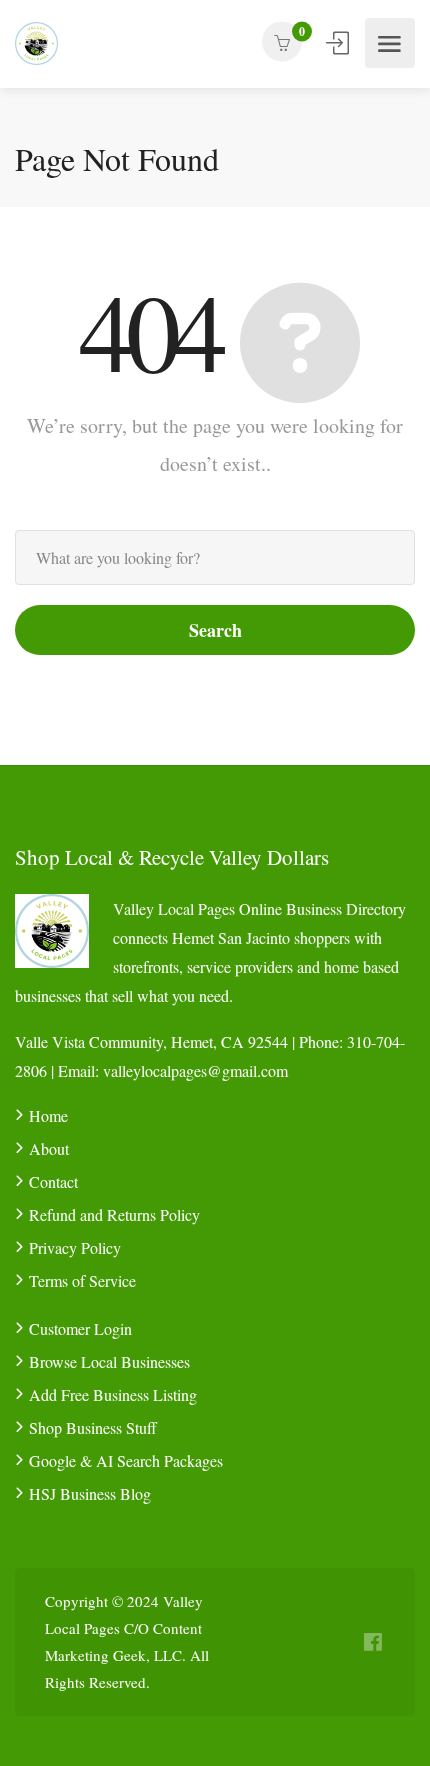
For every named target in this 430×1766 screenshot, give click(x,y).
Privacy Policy (75, 1247)
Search (215, 630)
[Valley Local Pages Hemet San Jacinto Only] (36, 43)
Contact (53, 1181)
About (49, 1148)
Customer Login (80, 1328)
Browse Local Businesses (109, 1361)
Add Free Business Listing (113, 1394)
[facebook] (372, 1642)
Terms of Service (82, 1280)
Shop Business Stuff (93, 1427)
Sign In (339, 43)
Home (48, 1115)
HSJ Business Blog (90, 1493)
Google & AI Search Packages (126, 1460)
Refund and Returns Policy (114, 1214)
